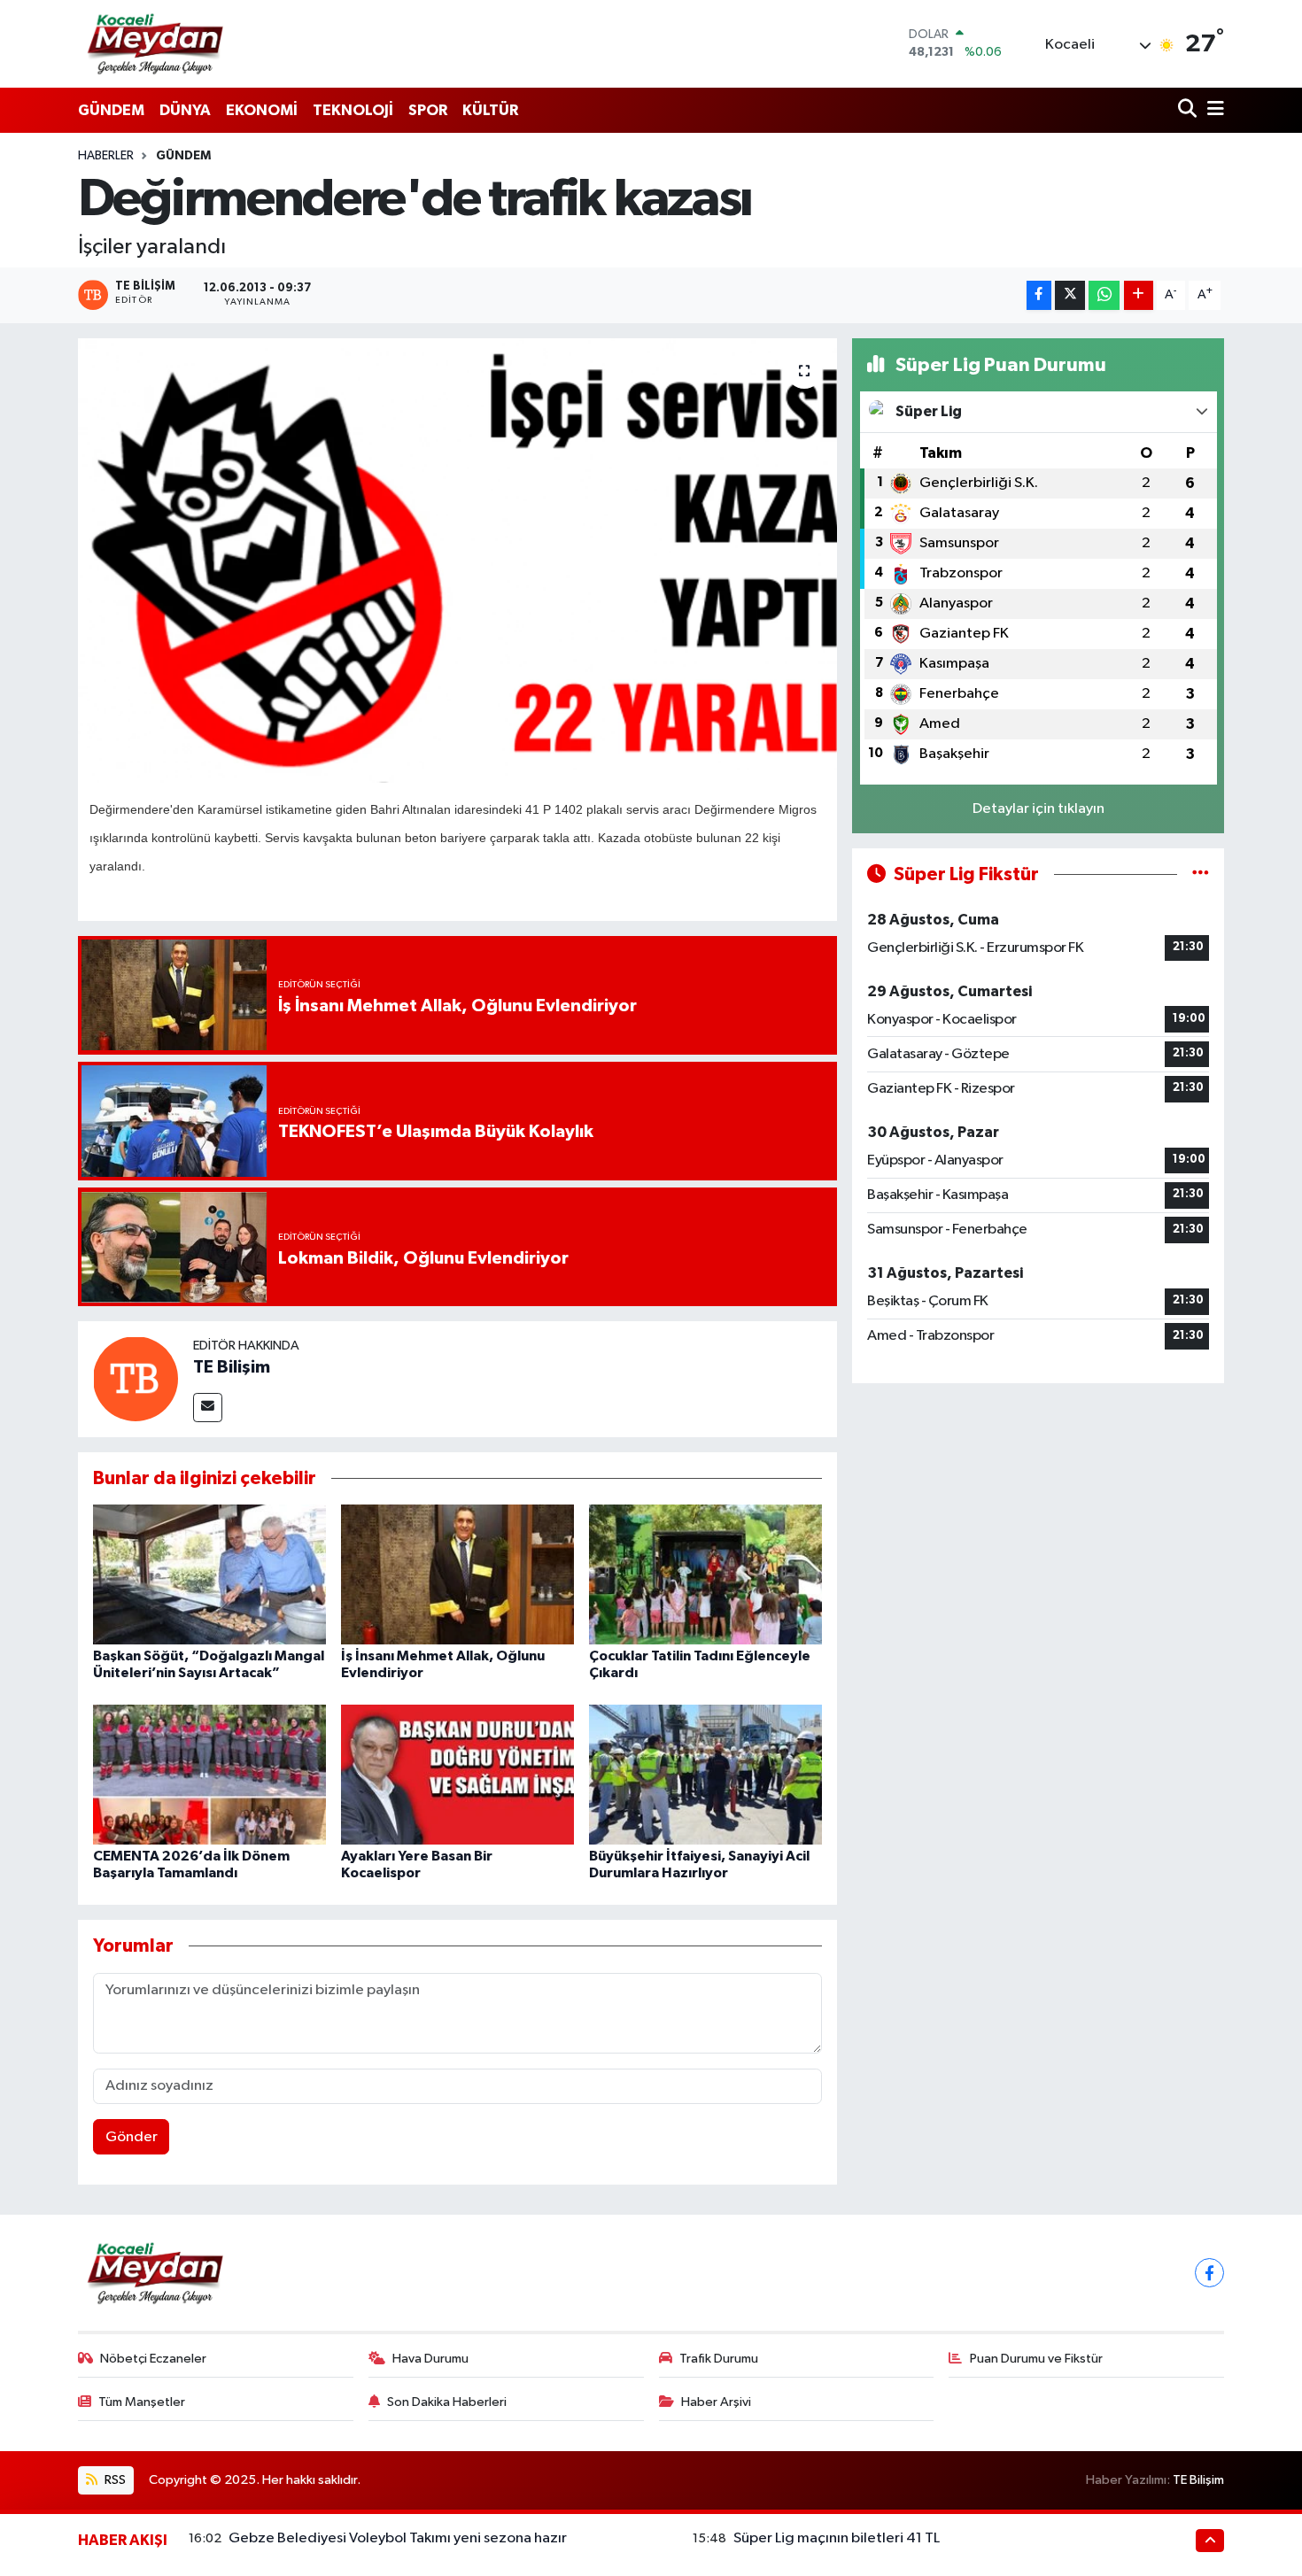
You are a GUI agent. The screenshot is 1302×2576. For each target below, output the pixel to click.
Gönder (132, 2137)
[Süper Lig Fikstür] (1201, 874)
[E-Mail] (208, 1408)
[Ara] (1189, 110)
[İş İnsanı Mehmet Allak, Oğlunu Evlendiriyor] (457, 1574)
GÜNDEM (111, 110)
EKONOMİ (262, 110)
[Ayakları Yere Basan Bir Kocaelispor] (457, 1774)
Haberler (106, 156)
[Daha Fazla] (1139, 295)
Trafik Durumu (719, 2359)
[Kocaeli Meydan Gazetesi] (156, 43)
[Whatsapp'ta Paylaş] (1104, 295)
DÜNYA (185, 110)
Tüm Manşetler (142, 2402)
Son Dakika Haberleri (447, 2402)
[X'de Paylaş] (1070, 295)
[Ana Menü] (1213, 110)
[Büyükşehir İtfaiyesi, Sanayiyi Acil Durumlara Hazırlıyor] (705, 1774)
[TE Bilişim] (136, 1378)
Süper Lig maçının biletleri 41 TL (837, 2538)
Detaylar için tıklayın (1038, 809)
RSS (114, 2480)
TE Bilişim (232, 1367)
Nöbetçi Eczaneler (153, 2359)
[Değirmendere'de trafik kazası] (457, 561)
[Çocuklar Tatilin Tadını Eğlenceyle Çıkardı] (705, 1574)
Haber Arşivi (716, 2402)
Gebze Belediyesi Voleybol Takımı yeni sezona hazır (398, 2538)
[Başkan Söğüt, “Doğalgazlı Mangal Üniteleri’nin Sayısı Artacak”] (209, 1574)
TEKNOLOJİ (353, 110)
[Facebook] (1209, 2273)
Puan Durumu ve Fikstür (1036, 2359)
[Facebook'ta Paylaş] (1039, 295)
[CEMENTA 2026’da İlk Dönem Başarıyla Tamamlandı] (209, 1774)
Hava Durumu (430, 2359)
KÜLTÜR (490, 110)
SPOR (428, 110)
